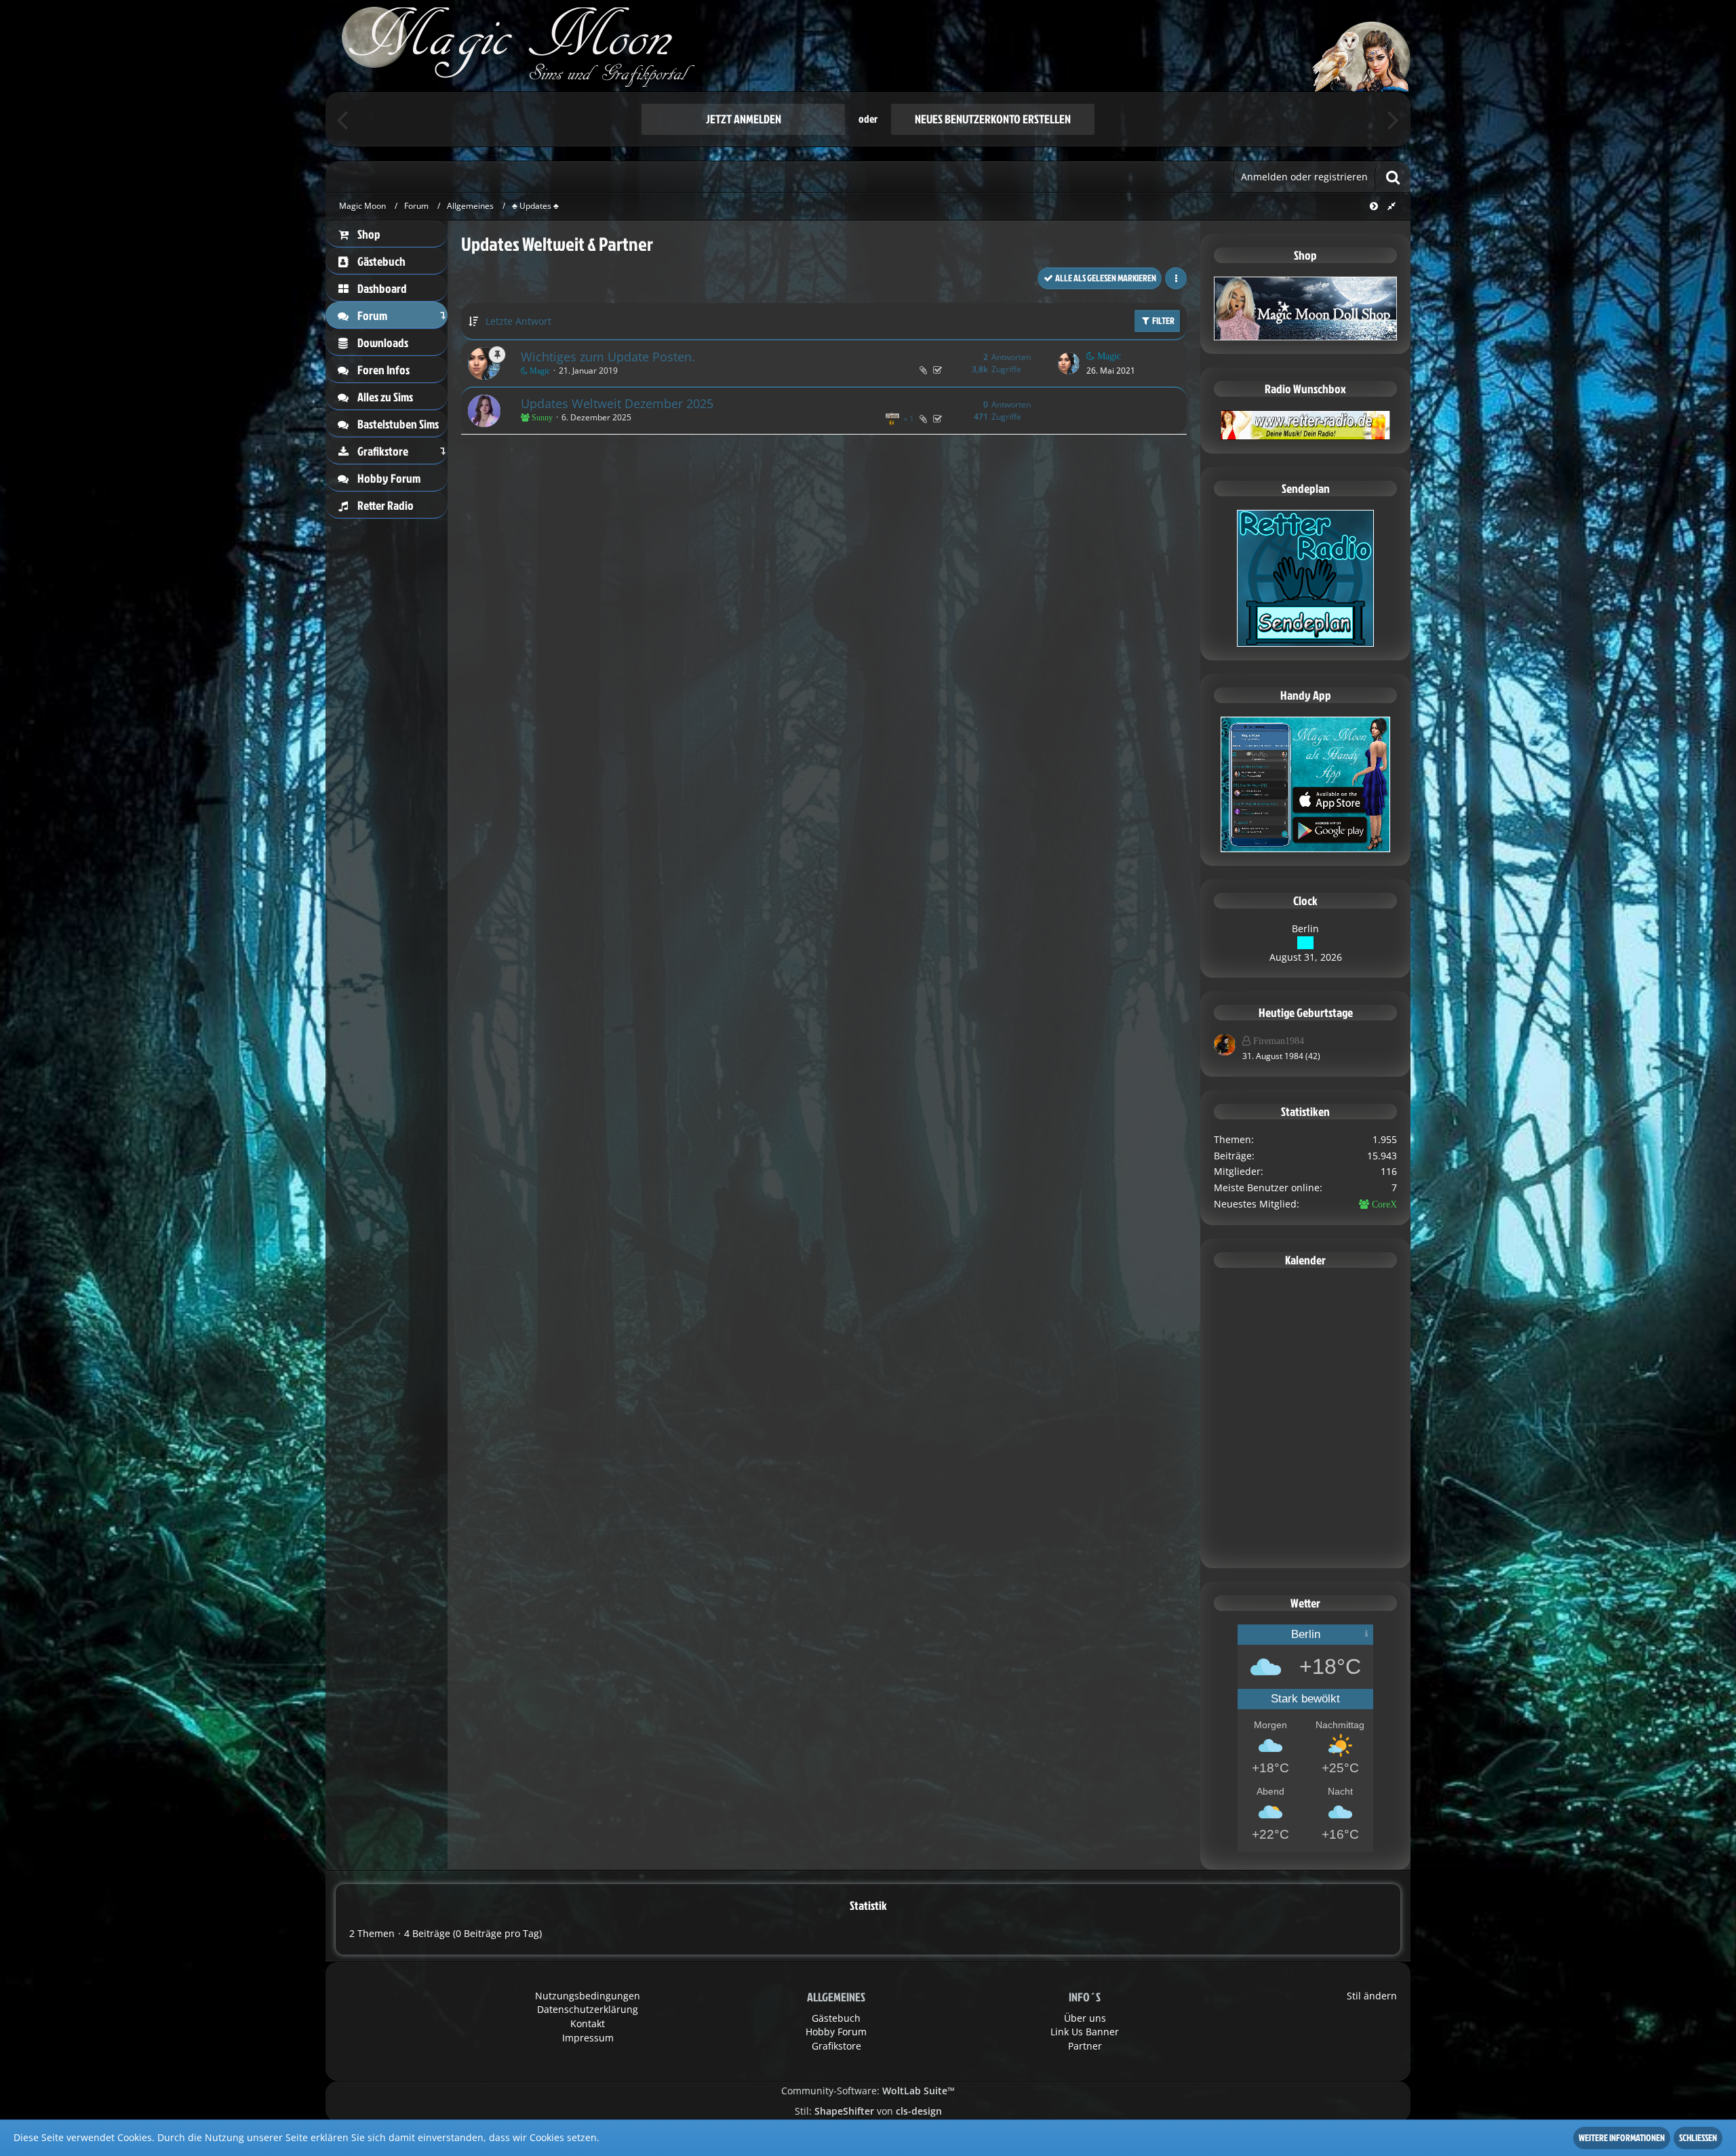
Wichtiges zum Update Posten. (608, 357)
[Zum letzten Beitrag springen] (1069, 363)
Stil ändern (1372, 1996)
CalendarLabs (1306, 1549)
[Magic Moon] (868, 46)
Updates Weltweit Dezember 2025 (617, 403)
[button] (1176, 278)
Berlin (1305, 929)
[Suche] (1393, 177)
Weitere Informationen (1622, 2137)
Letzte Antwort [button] (518, 321)
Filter (1163, 320)
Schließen (1698, 2137)
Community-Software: (868, 2091)
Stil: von (868, 2111)
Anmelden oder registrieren (1304, 177)
